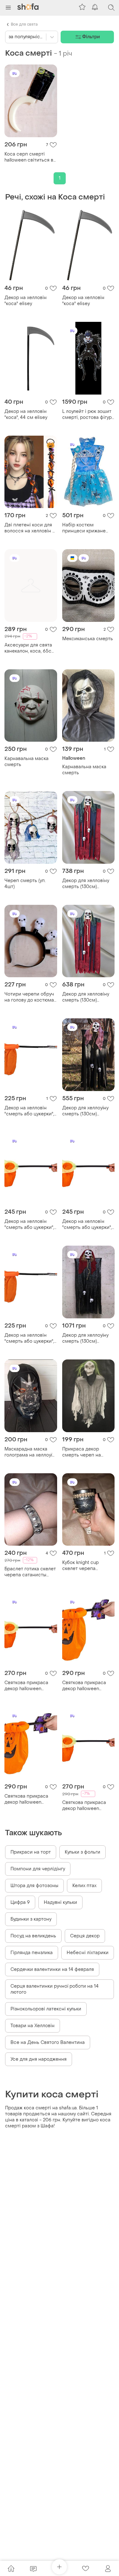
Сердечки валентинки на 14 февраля (52, 1969)
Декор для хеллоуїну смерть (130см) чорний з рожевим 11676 (85, 1111)
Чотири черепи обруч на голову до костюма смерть (29, 997)
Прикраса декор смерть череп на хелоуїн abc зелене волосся (84, 1452)
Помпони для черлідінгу (38, 1869)
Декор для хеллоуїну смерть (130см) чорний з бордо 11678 (87, 1338)
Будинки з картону (31, 1919)
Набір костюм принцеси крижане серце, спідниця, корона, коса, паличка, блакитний (87, 528)
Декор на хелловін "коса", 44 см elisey (26, 414)
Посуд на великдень (33, 1936)
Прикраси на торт (31, 1852)
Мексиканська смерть (88, 639)
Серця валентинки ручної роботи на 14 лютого (55, 1989)
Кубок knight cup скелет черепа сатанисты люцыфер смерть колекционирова (86, 1566)
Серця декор (85, 1936)
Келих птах (84, 1886)
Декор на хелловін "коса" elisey (26, 301)
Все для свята (24, 24)
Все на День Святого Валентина (48, 2042)
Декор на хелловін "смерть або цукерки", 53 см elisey (29, 1224)
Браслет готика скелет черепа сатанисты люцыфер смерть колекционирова (30, 1572)
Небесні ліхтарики (88, 1953)
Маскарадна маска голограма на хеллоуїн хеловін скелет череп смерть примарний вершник (30, 1452)
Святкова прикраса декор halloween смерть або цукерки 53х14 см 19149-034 (27, 1686)
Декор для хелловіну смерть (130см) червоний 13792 (86, 884)
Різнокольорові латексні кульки (46, 2009)
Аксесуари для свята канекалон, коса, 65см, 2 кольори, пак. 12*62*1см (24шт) (30, 648)
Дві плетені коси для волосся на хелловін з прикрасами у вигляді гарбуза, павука (30, 528)
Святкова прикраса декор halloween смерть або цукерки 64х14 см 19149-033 (85, 1686)
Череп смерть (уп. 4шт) (25, 884)
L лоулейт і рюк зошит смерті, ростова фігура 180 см (88, 414)
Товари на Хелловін (33, 2026)
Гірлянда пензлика (32, 1953)
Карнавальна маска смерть (26, 762)
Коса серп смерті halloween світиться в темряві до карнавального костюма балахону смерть (29, 157)
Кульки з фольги (83, 1852)
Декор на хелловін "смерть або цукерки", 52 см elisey (29, 1111)
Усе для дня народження (39, 2059)
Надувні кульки (60, 1902)
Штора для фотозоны (34, 1886)
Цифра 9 (20, 1902)
